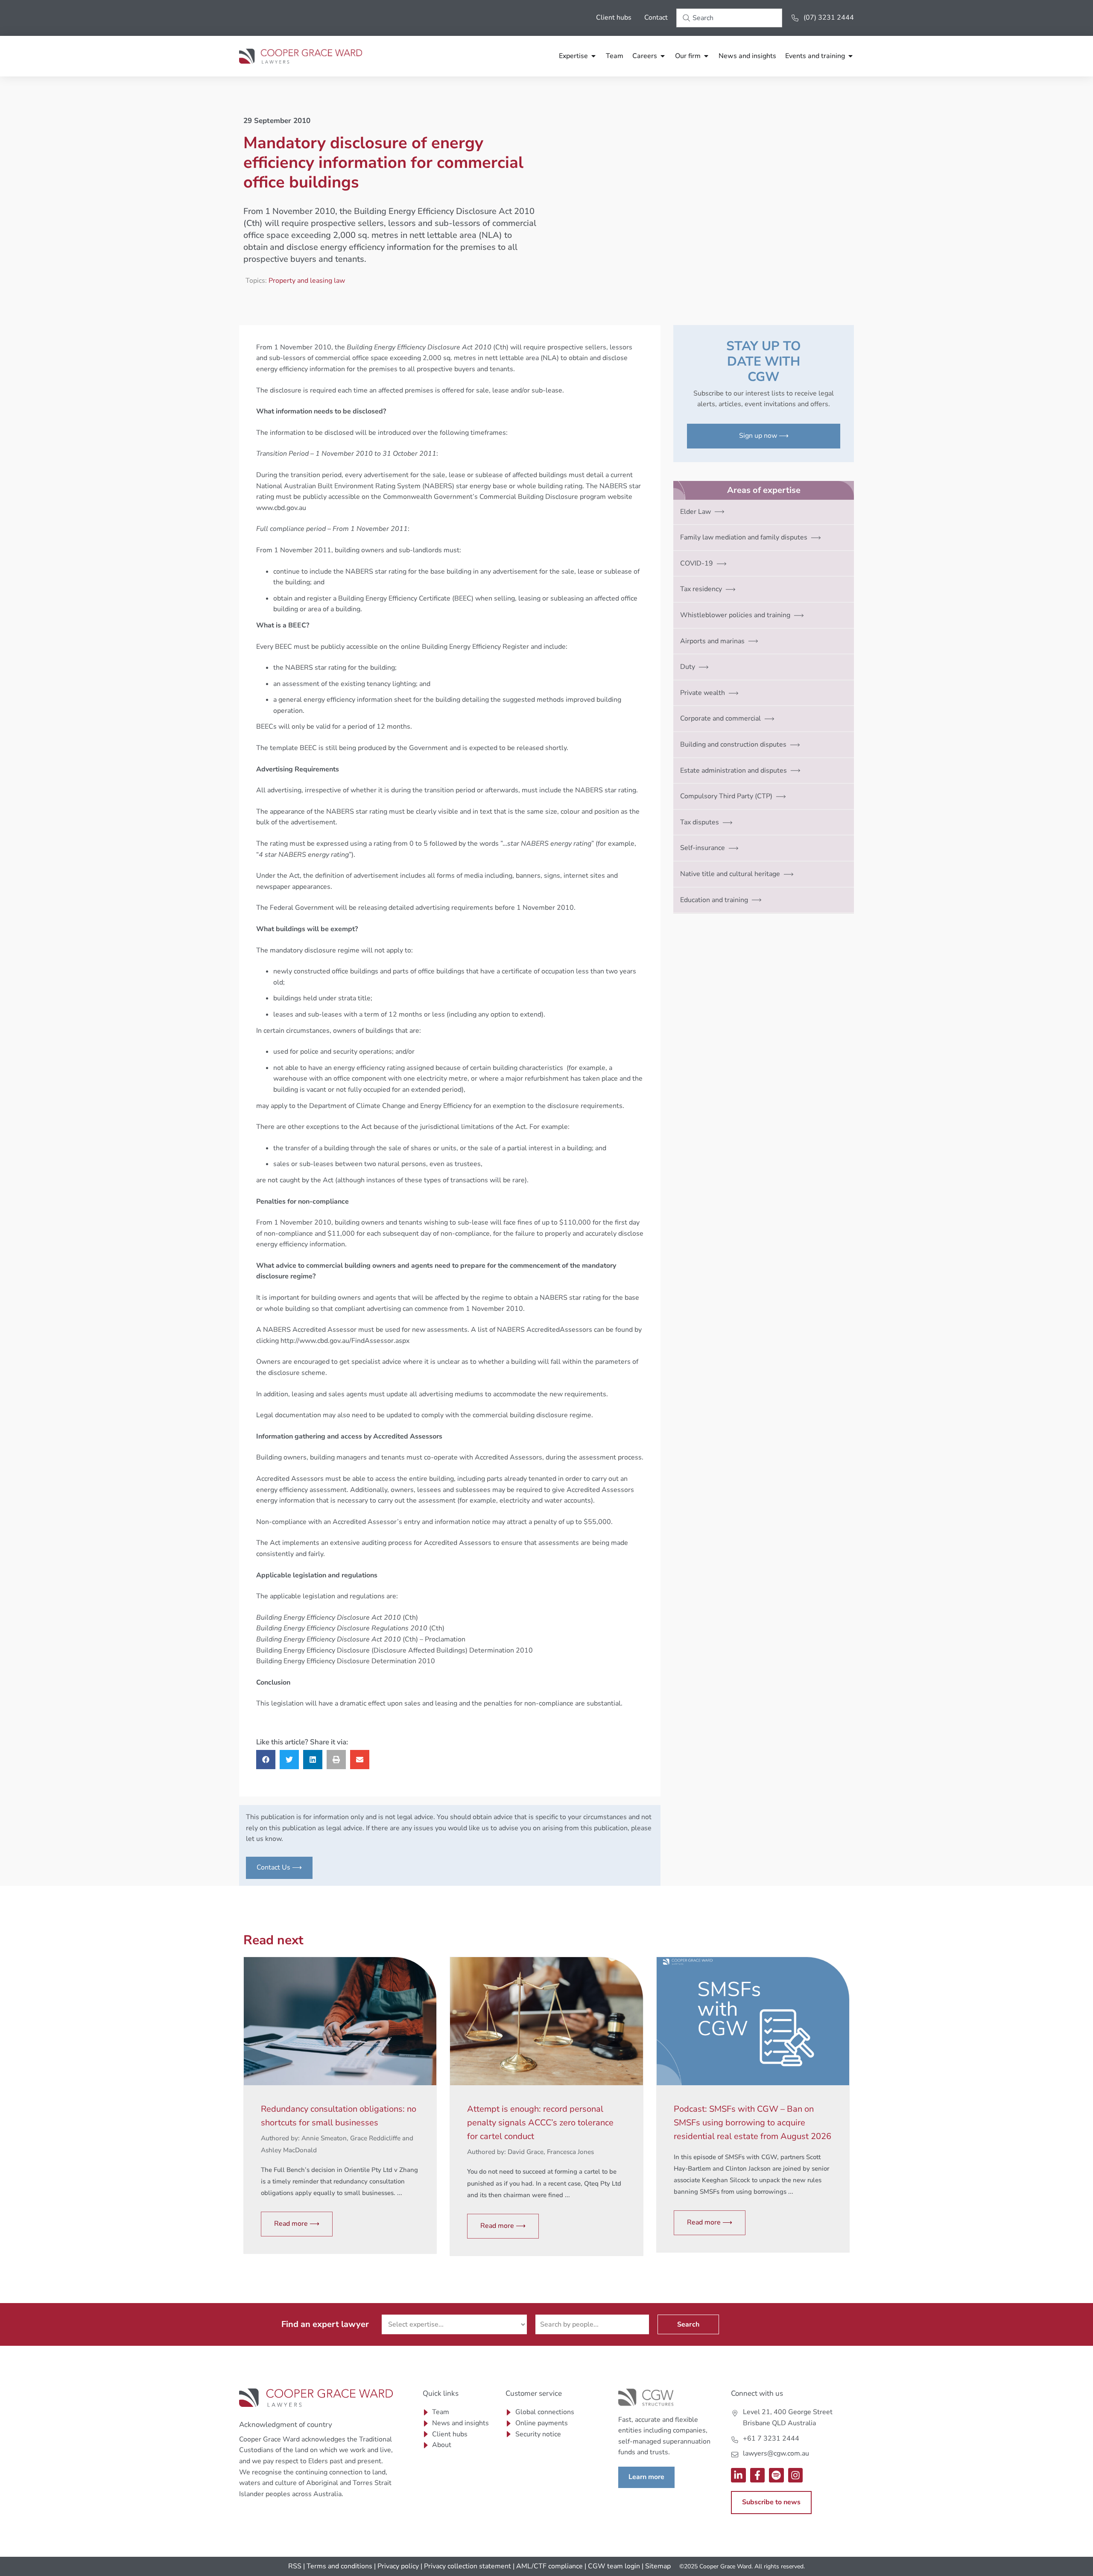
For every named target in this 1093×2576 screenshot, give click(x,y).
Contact (656, 18)
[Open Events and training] (850, 56)
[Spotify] (776, 2475)
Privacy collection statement (468, 2566)
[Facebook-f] (758, 2475)
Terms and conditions (339, 2566)
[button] (266, 1760)
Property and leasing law (307, 281)
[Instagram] (796, 2475)
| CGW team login (612, 2566)
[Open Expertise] (593, 56)
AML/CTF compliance (549, 2566)
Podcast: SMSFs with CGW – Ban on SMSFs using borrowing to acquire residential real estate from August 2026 (753, 2123)
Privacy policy (398, 2566)
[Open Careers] (663, 56)
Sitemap (658, 2566)
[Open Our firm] (706, 56)
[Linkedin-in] (738, 2475)
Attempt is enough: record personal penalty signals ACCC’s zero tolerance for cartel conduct (540, 2123)
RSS (295, 2566)
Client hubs (614, 18)
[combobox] (729, 18)
